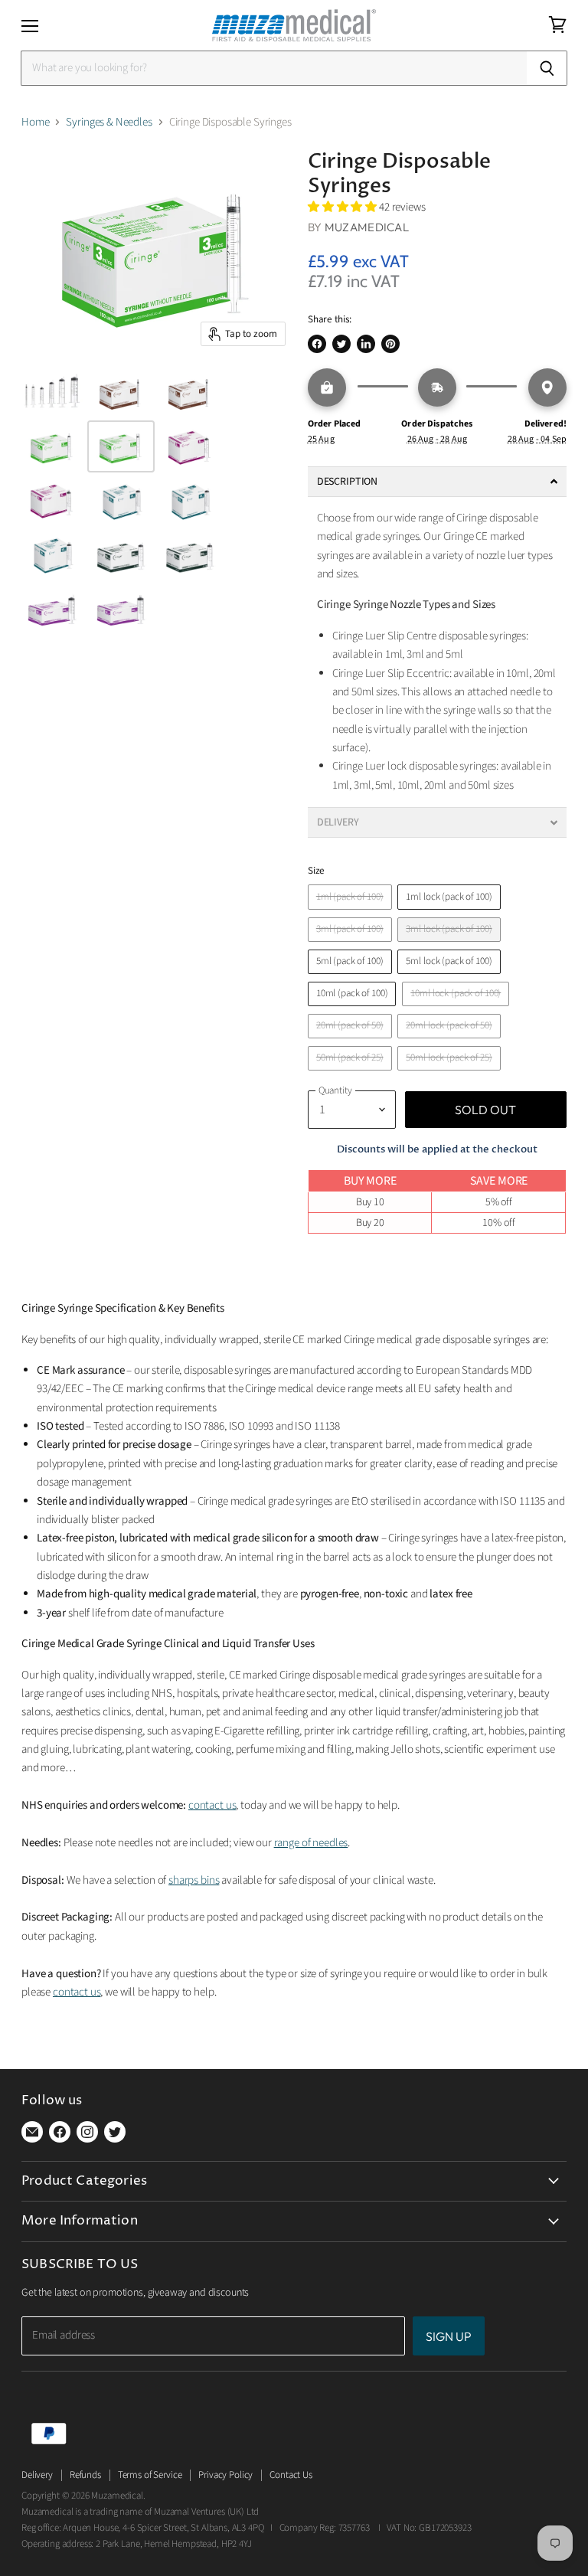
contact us (212, 1805)
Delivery (37, 2475)
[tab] (437, 482)
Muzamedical (367, 227)
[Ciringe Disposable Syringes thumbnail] (52, 393)
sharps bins (194, 1880)
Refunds (85, 2475)
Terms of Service (150, 2475)
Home (35, 122)
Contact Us (291, 2475)
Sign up (449, 2336)
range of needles (311, 1843)
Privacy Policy (225, 2475)
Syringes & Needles (109, 122)
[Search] (547, 68)
